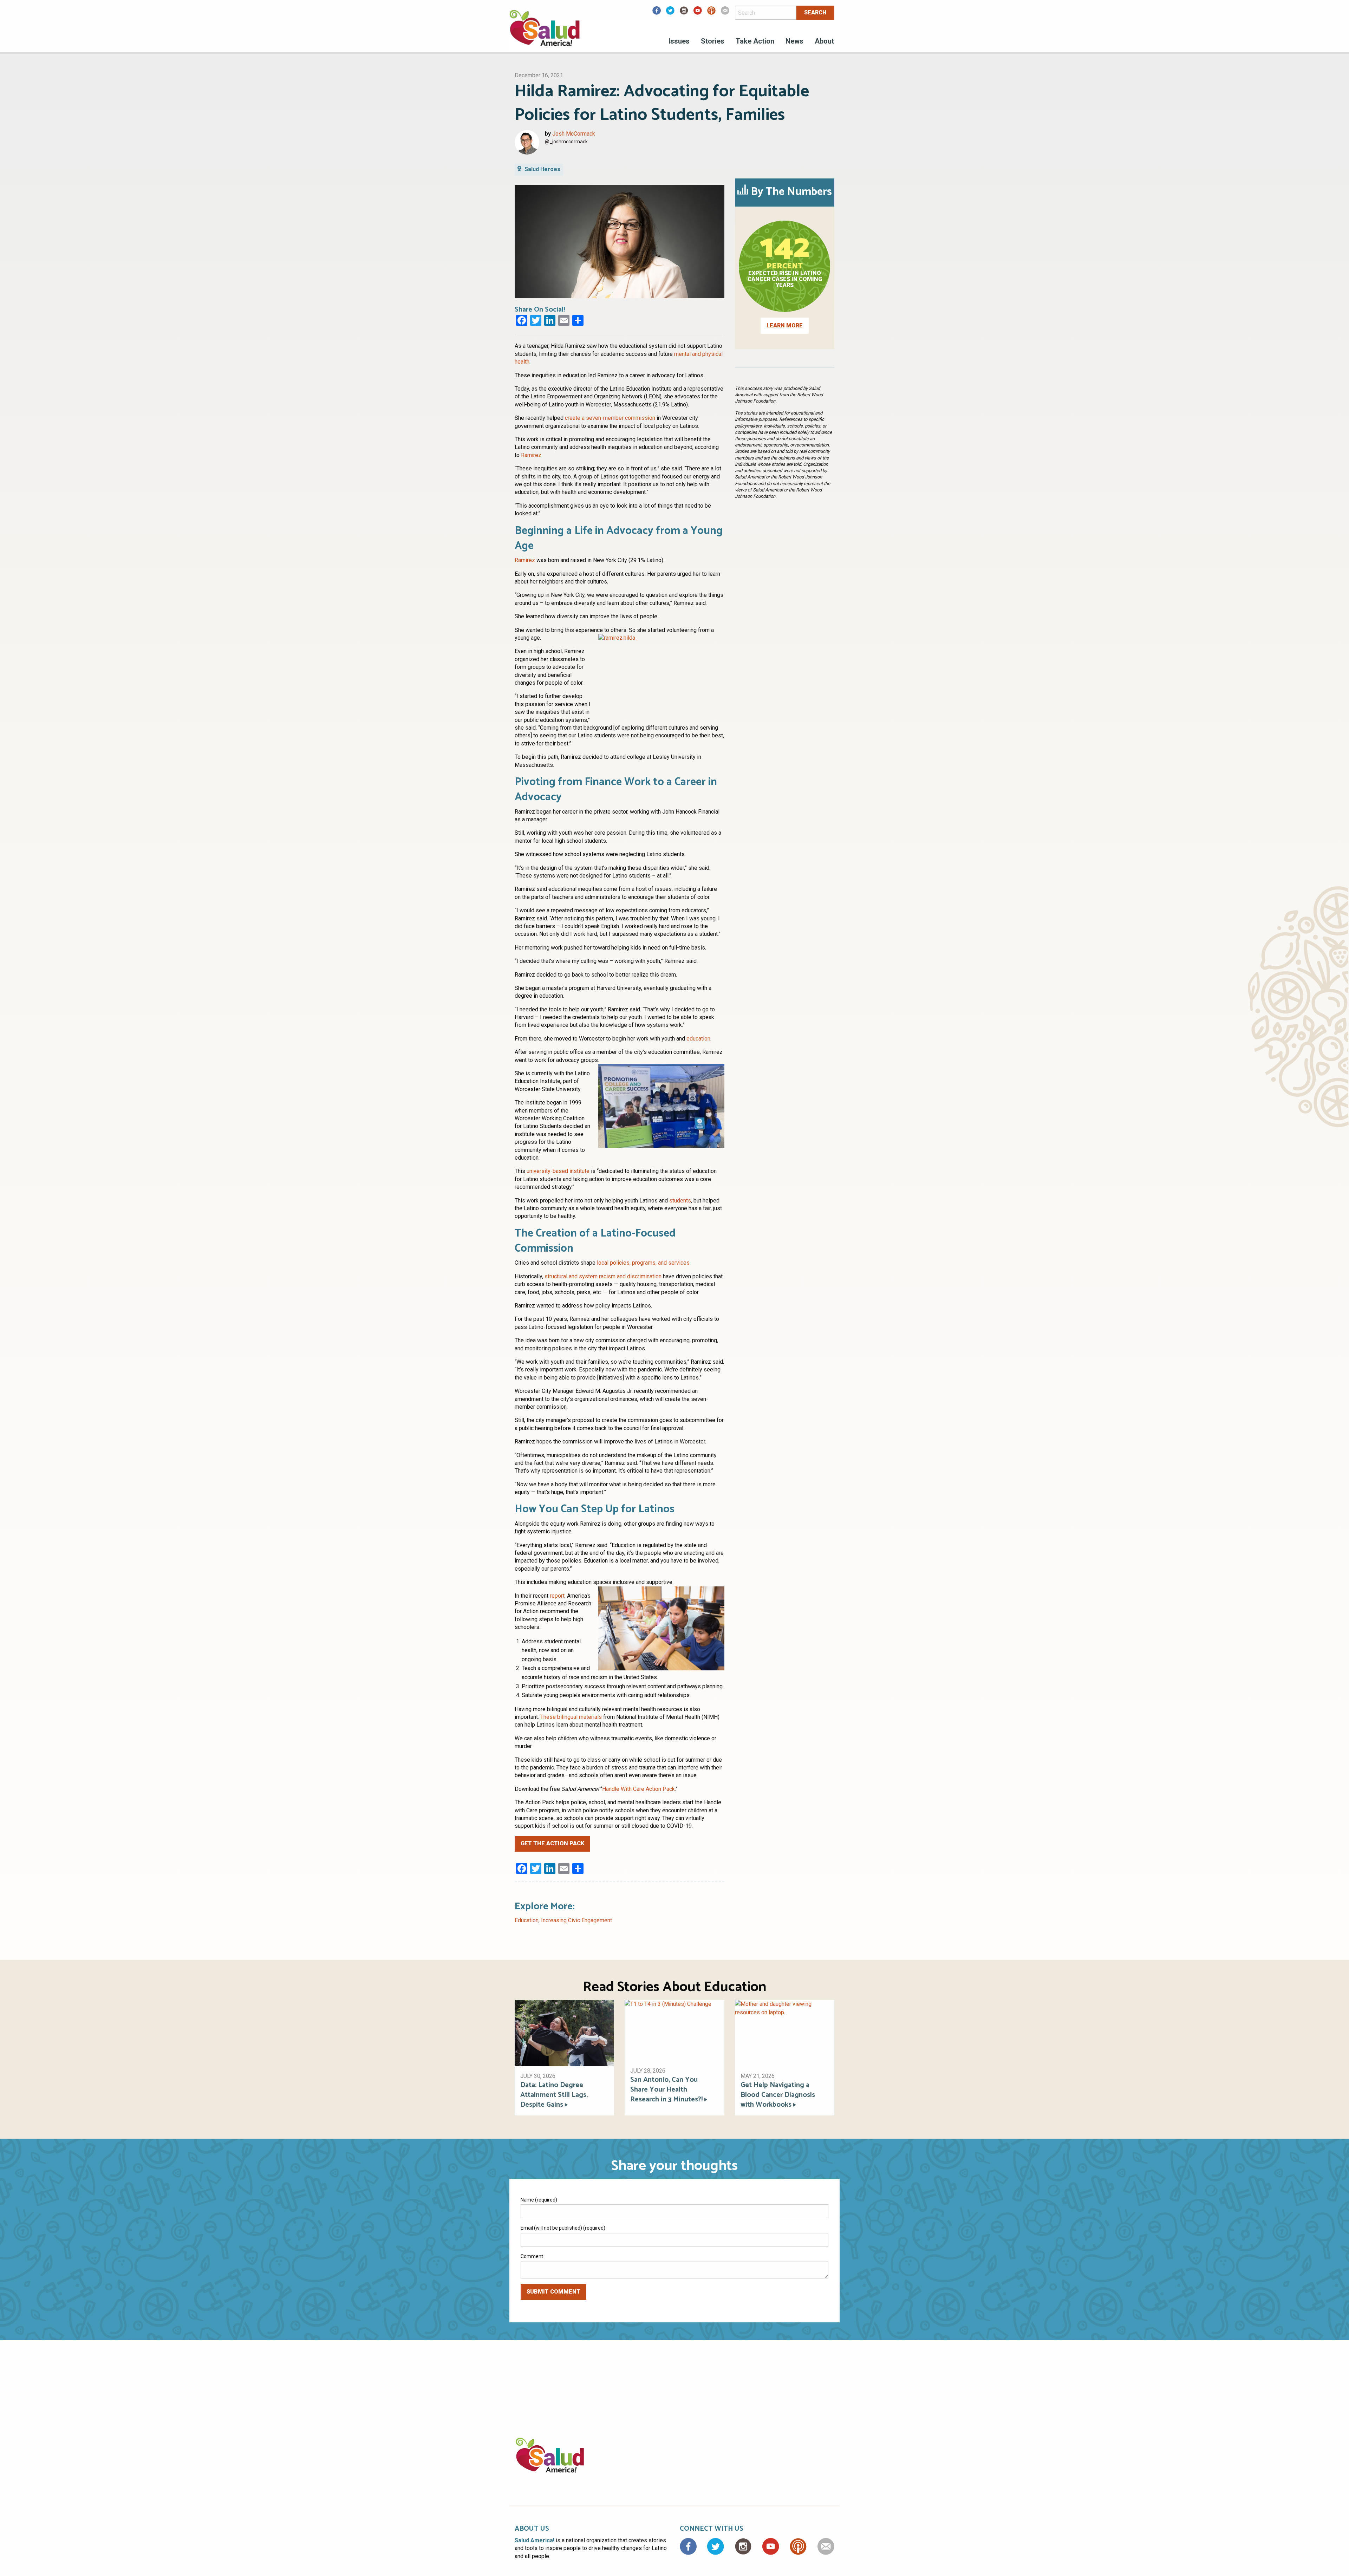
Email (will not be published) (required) (563, 2228)
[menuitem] (679, 42)
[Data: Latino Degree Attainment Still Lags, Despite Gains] (564, 2033)
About (824, 41)
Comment (532, 2256)
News (794, 41)
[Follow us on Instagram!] (684, 13)
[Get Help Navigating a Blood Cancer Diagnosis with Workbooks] (785, 2033)
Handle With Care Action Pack (638, 1789)
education (698, 1039)
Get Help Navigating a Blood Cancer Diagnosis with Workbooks (778, 2095)
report (557, 1596)
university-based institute (558, 1171)
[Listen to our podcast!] (711, 13)
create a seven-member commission (610, 418)
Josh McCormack (574, 134)
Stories (713, 41)
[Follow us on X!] (670, 13)
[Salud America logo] (545, 32)
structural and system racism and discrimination (603, 1276)
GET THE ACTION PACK (552, 1843)
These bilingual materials (571, 1717)
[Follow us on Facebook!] (657, 13)
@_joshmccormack (566, 142)
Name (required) (539, 2200)
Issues (679, 41)
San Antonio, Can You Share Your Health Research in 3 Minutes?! (666, 2090)
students (680, 1201)
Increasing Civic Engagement (576, 1920)
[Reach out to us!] (725, 13)
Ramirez (531, 455)
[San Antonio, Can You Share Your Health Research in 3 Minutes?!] (674, 2030)
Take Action (755, 41)
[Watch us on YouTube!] (698, 13)
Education (527, 1920)
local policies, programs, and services (643, 1263)
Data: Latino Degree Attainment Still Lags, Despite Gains (554, 2095)
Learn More (785, 325)
